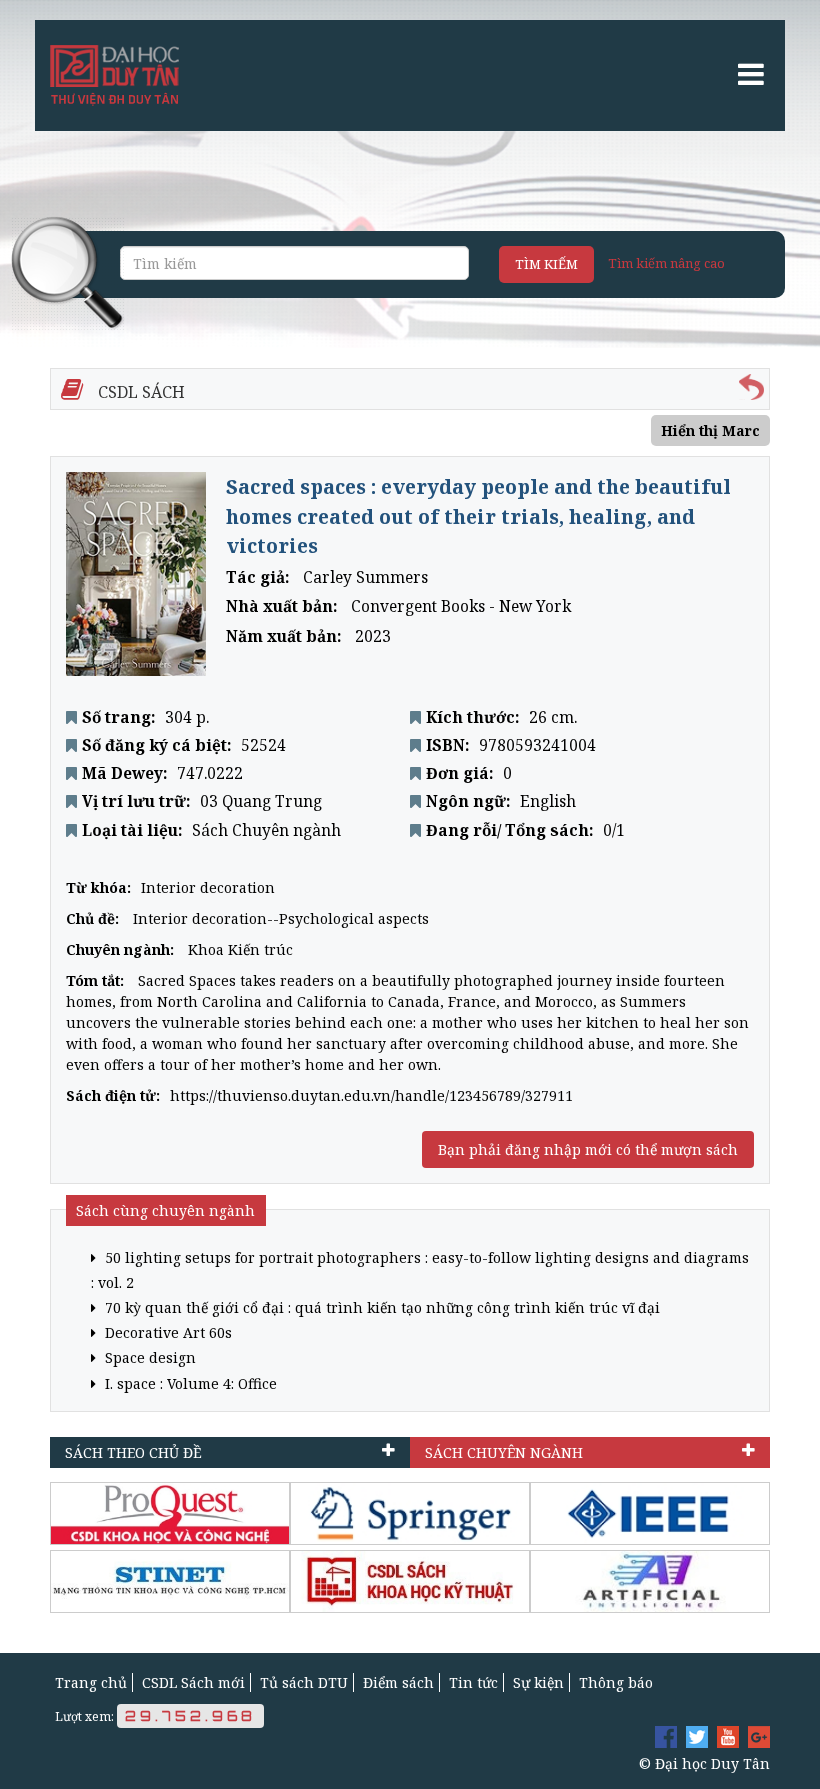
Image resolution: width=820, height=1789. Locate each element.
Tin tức (473, 1682)
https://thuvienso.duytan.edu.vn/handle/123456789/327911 (371, 1095)
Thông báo (616, 1682)
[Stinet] (170, 1581)
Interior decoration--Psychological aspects (281, 918)
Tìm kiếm (546, 264)
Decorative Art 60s (166, 1332)
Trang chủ (91, 1682)
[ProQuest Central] (170, 1513)
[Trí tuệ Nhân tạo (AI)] (650, 1581)
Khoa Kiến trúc (240, 949)
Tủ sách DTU (304, 1682)
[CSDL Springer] (410, 1513)
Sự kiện (538, 1682)
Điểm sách (398, 1682)
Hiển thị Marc (710, 430)
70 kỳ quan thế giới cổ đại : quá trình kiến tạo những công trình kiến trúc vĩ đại (380, 1307)
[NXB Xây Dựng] (410, 1581)
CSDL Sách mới (193, 1682)
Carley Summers (365, 577)
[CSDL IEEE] (650, 1513)
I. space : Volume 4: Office (189, 1383)
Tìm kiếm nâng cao (666, 263)
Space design (148, 1357)
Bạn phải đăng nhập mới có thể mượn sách (588, 1149)
